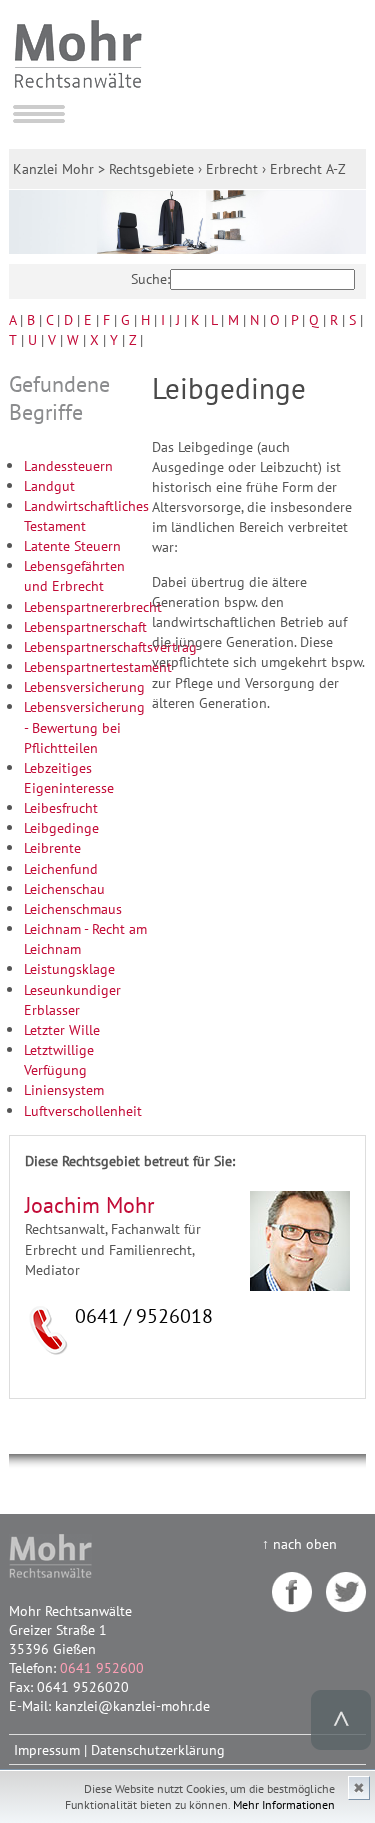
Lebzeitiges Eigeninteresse (69, 777)
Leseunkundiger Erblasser (72, 999)
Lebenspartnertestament (98, 666)
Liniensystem (64, 1089)
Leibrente (52, 847)
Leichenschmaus (73, 908)
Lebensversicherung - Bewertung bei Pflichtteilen (84, 726)
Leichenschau (64, 888)
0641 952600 (102, 1667)
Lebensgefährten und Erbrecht (74, 575)
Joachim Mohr (89, 1205)
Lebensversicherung (84, 686)
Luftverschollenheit (83, 1110)
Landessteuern (68, 465)
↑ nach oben (299, 1543)
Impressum (47, 1749)
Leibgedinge (61, 827)
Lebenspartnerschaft (85, 626)
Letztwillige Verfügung (59, 1059)
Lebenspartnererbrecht (93, 606)
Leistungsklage (69, 968)
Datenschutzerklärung (158, 1749)
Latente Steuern (72, 545)
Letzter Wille (62, 1029)
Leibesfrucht (61, 807)
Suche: (150, 278)
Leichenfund (61, 868)
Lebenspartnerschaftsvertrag (110, 646)
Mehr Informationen (284, 1804)
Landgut (49, 485)
